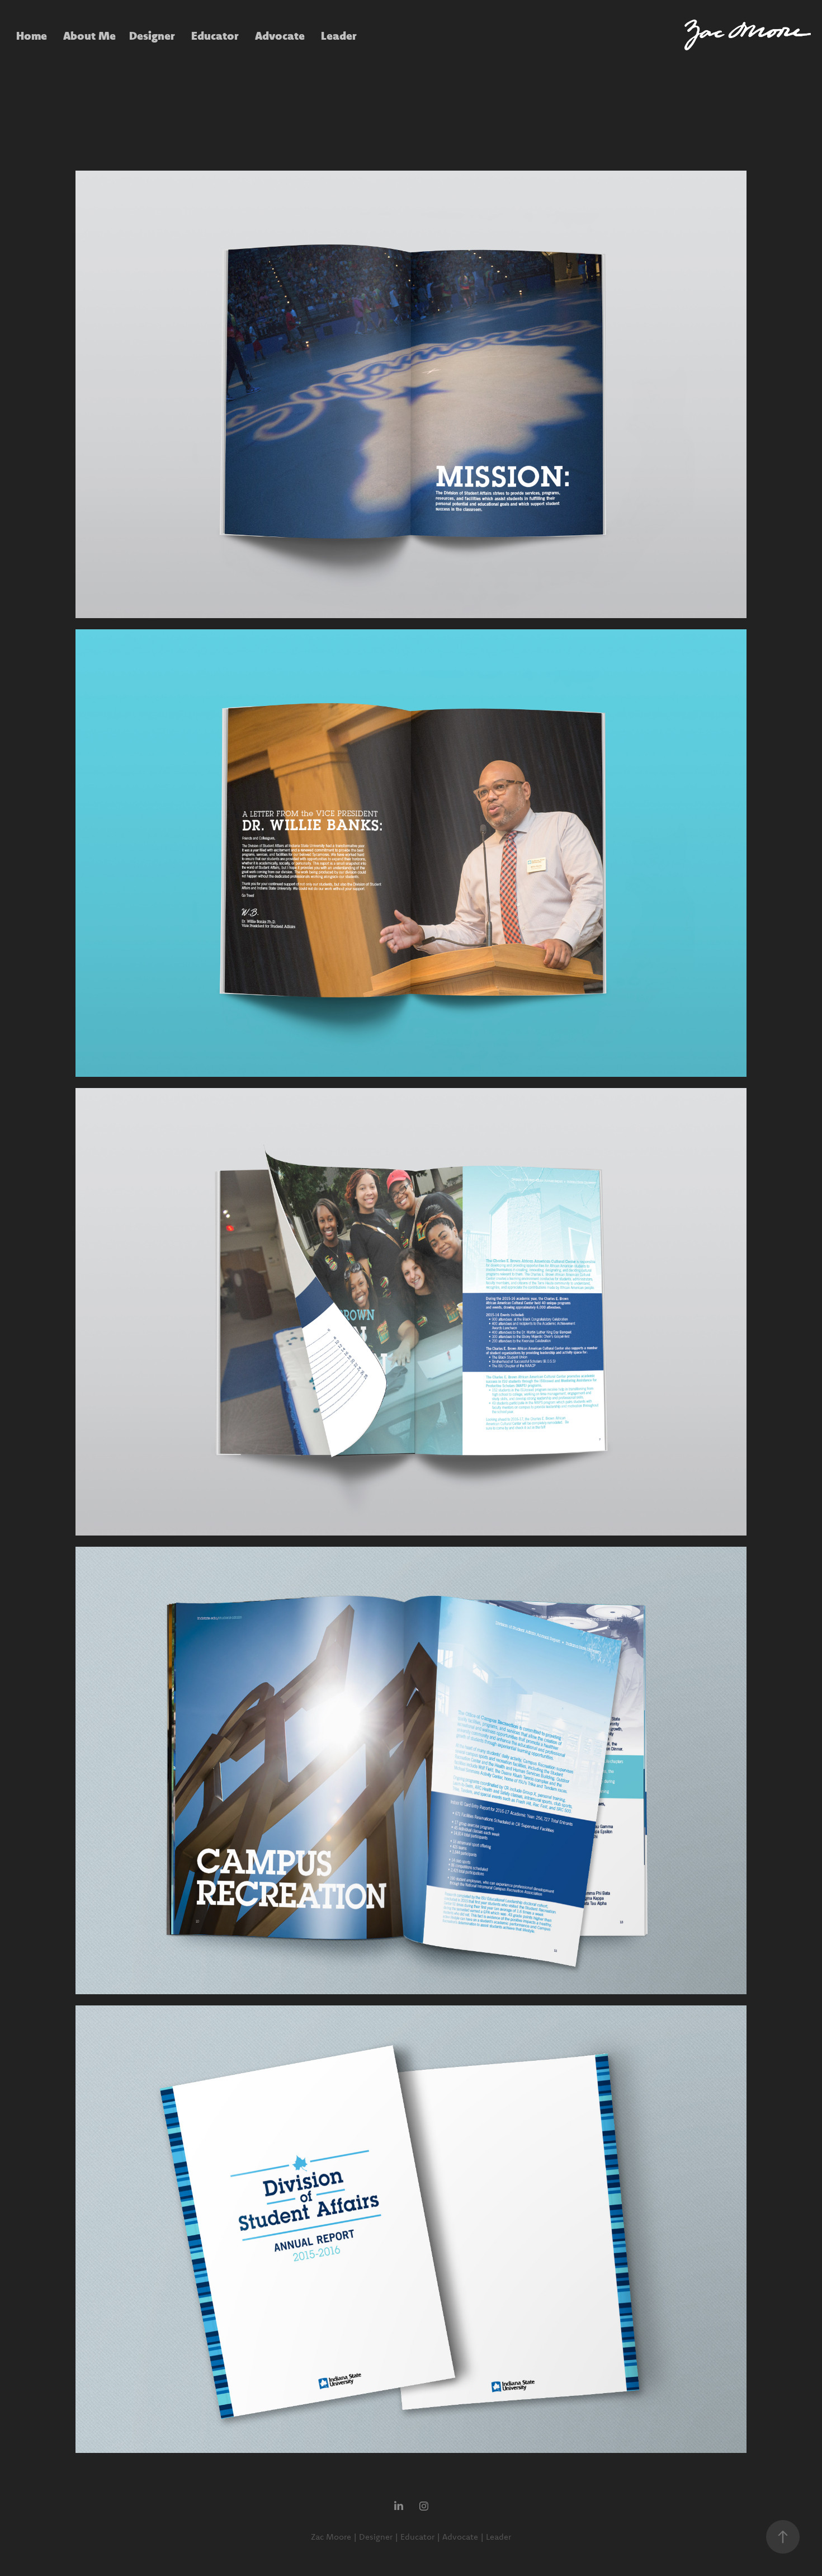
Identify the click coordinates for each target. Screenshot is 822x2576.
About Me (89, 35)
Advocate (280, 35)
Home (32, 35)
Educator (215, 35)
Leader (339, 35)
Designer (152, 35)
